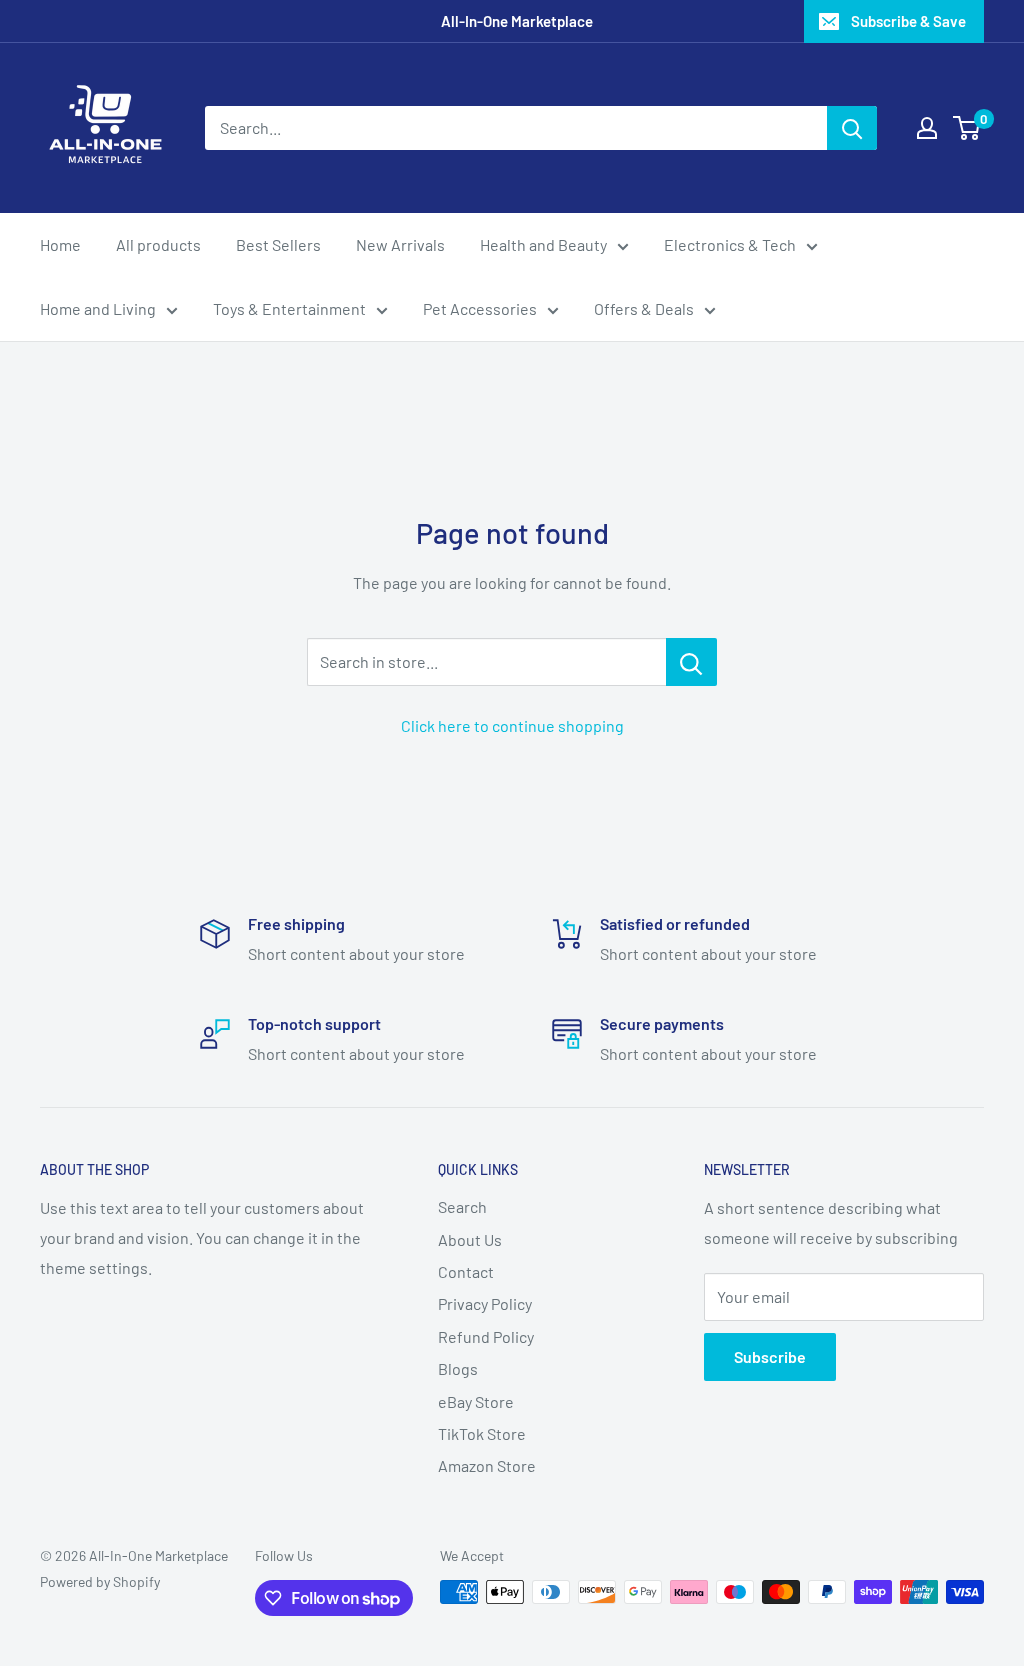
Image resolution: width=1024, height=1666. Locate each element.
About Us (470, 1239)
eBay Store (476, 1401)
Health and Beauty (543, 244)
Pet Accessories (480, 308)
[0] (967, 128)
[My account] (927, 128)
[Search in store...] (691, 662)
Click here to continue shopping (512, 725)
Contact (466, 1271)
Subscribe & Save (908, 21)
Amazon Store (487, 1465)
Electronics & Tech (730, 244)
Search (462, 1206)
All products (158, 244)
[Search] (852, 128)
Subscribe (770, 1356)
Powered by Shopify (100, 1581)
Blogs (458, 1368)
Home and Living (98, 308)
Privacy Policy (485, 1303)
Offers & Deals (644, 308)
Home (60, 244)
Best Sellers (278, 244)
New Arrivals (400, 244)
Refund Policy (486, 1336)
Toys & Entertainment (289, 308)
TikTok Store (482, 1433)
